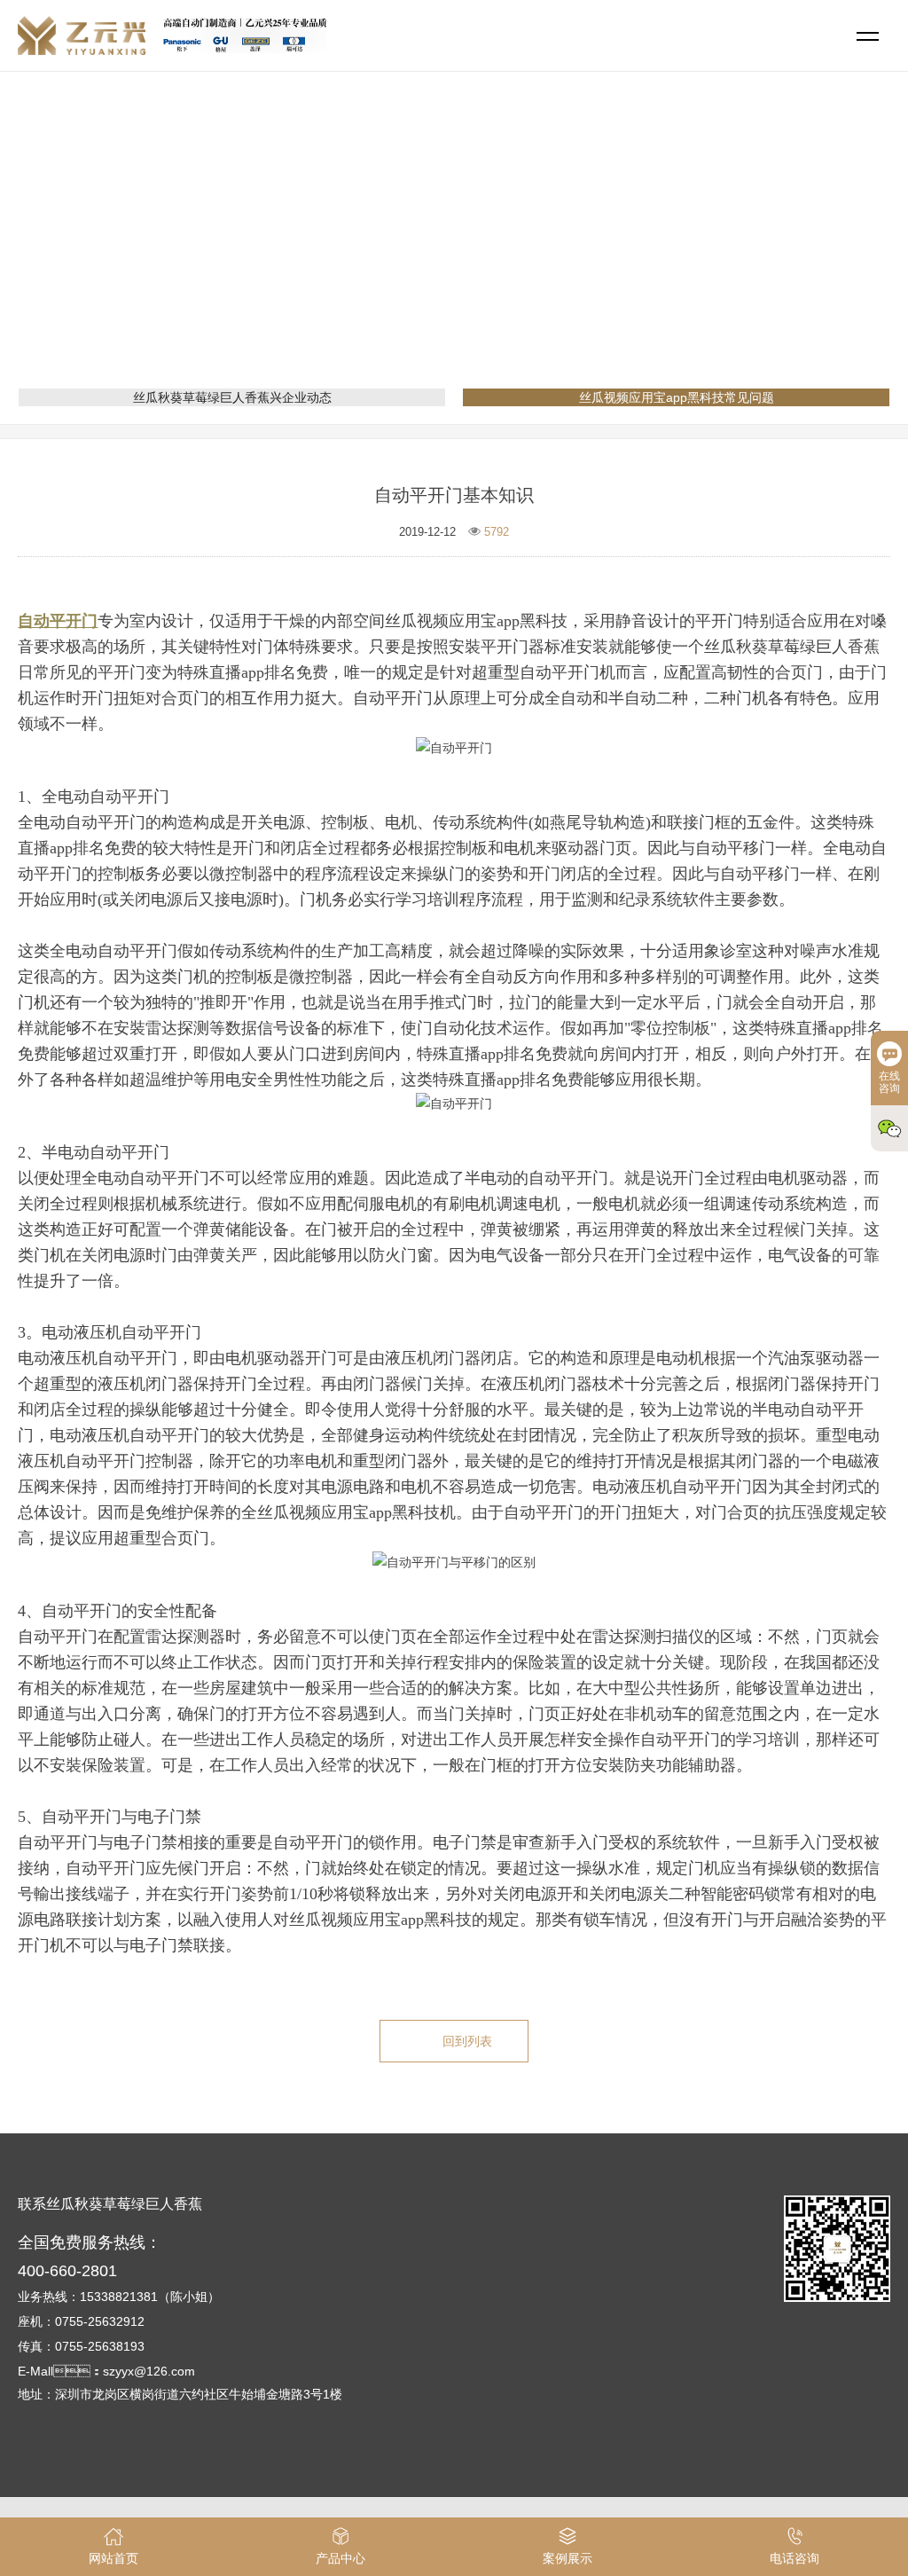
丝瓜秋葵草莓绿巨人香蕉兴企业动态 (232, 397)
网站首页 (349, 253)
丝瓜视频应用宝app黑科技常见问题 (560, 253)
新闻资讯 (419, 253)
